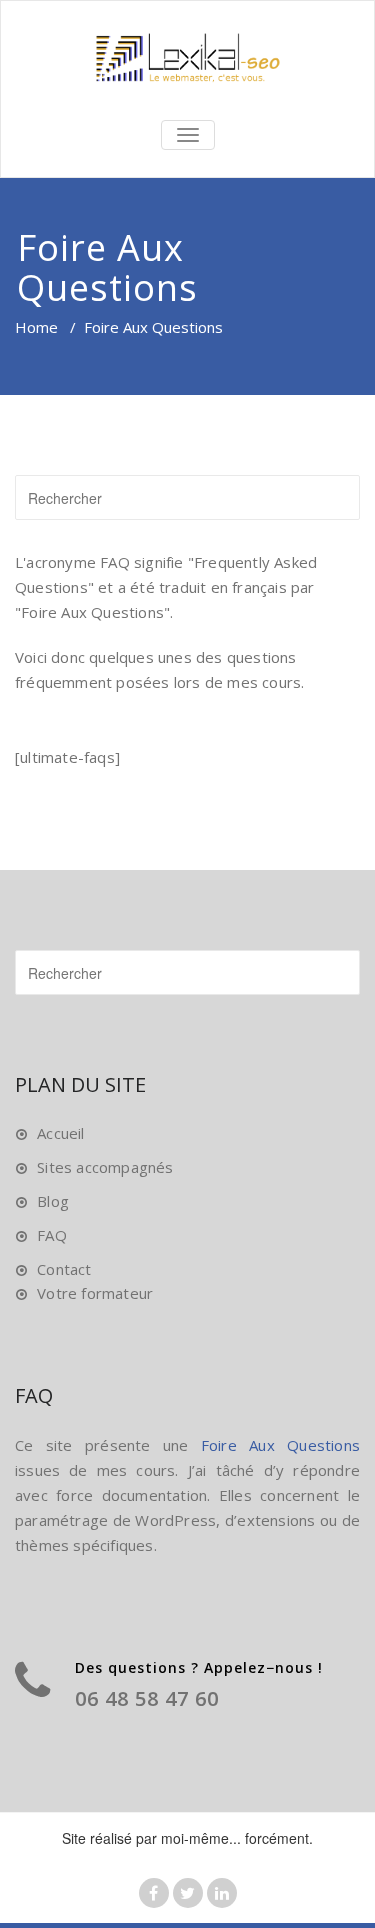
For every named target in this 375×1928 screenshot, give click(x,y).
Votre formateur (95, 1293)
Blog (53, 1201)
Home (36, 327)
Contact (64, 1269)
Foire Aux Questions (280, 1445)
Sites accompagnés (105, 1167)
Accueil (60, 1133)
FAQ (52, 1235)
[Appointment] (187, 57)
